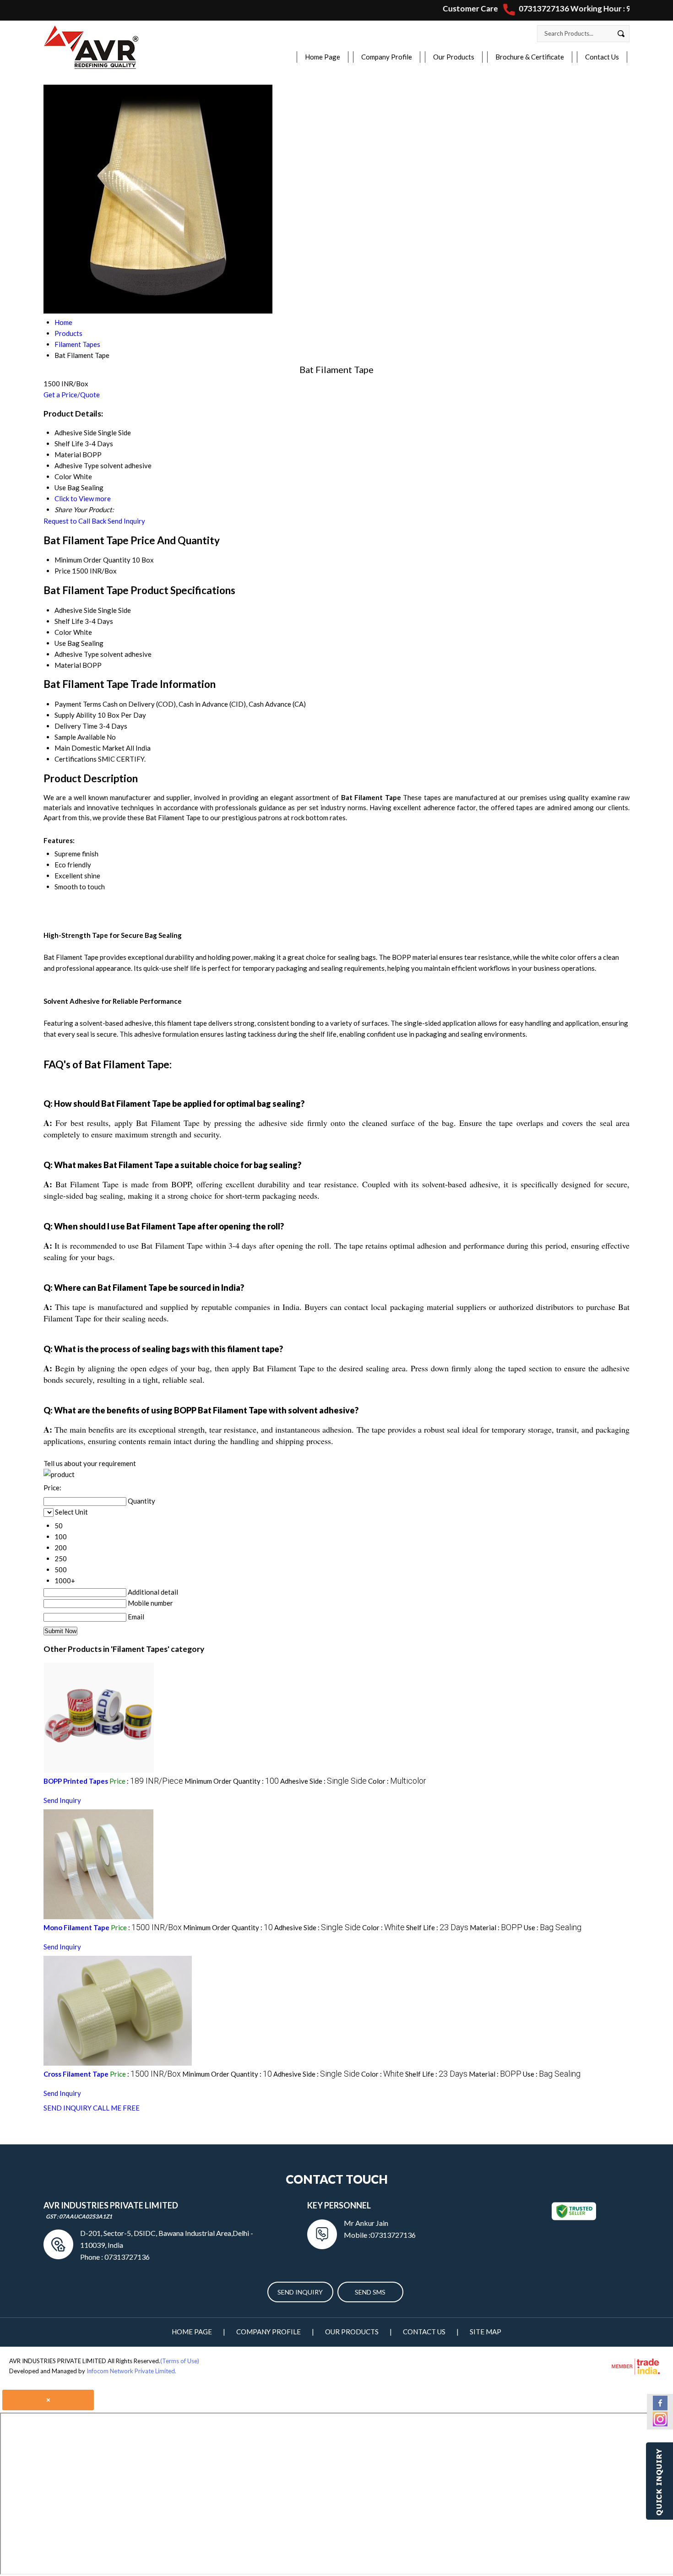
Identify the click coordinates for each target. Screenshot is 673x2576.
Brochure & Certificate (530, 57)
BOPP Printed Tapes (76, 1781)
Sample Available (80, 737)
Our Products (454, 57)
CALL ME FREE (116, 2108)
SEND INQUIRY (68, 2108)
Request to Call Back (75, 521)
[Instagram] (660, 2424)
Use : (553, 1927)
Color (63, 632)
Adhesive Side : (323, 1781)
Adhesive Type (77, 654)
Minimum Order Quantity (92, 560)
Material (68, 665)
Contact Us (602, 57)
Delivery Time (76, 726)
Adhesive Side (76, 610)
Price (62, 571)
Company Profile (387, 57)
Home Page (323, 57)
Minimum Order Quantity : (232, 1781)
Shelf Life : (437, 1927)
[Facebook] (660, 2408)
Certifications (76, 759)
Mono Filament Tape (76, 1927)
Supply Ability (75, 715)
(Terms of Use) (180, 2361)
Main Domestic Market (90, 748)
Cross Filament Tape (76, 2074)
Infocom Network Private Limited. (131, 2371)
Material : (496, 1927)
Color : (397, 1781)
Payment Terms (78, 704)
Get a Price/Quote (72, 395)
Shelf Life (69, 621)
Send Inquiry (126, 521)
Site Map (486, 2332)
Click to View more (83, 498)
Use (60, 643)
